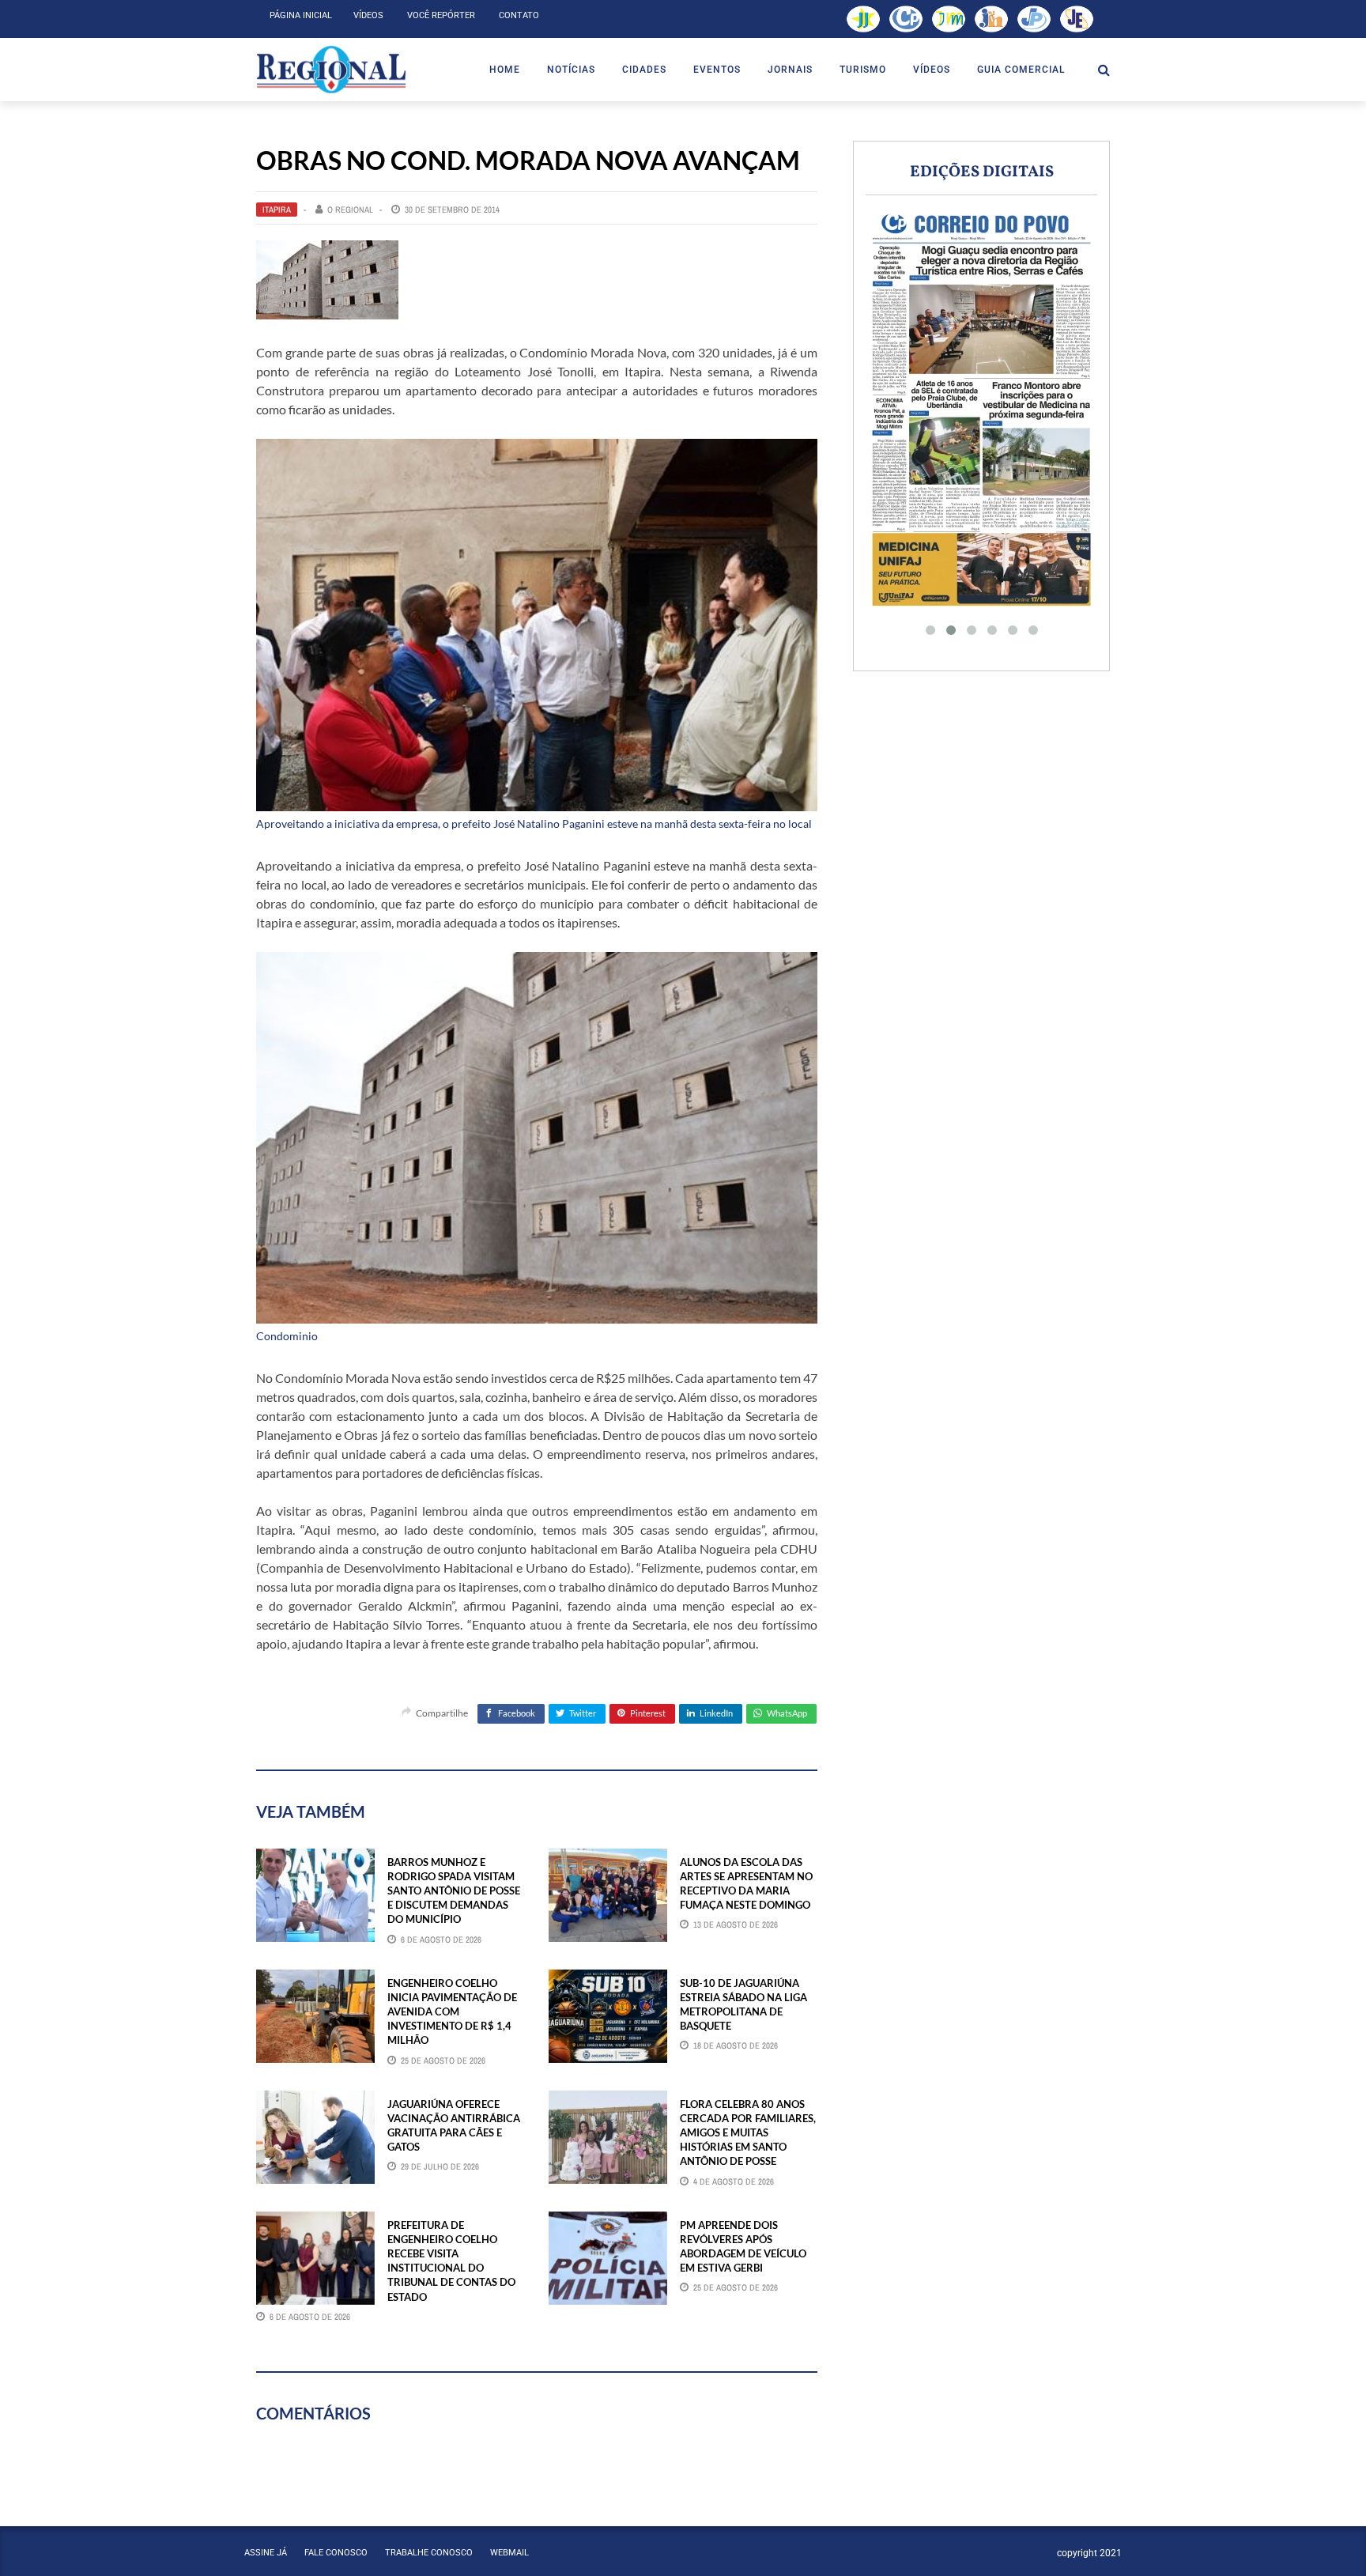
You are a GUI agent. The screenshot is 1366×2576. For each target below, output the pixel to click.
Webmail (509, 2553)
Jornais (790, 70)
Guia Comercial (1021, 70)
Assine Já (266, 2553)
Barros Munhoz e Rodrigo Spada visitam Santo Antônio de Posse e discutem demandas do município (454, 1891)
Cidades (644, 70)
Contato (519, 15)
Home (505, 70)
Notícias (571, 70)
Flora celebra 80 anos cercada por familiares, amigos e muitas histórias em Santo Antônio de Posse (748, 2133)
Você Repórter (441, 15)
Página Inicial (301, 15)
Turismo (863, 70)
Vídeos (368, 15)
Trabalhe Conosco (429, 2553)
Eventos (717, 70)
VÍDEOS (932, 70)
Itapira (277, 210)
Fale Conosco (336, 2553)
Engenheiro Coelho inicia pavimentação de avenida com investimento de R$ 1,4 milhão (452, 2012)
